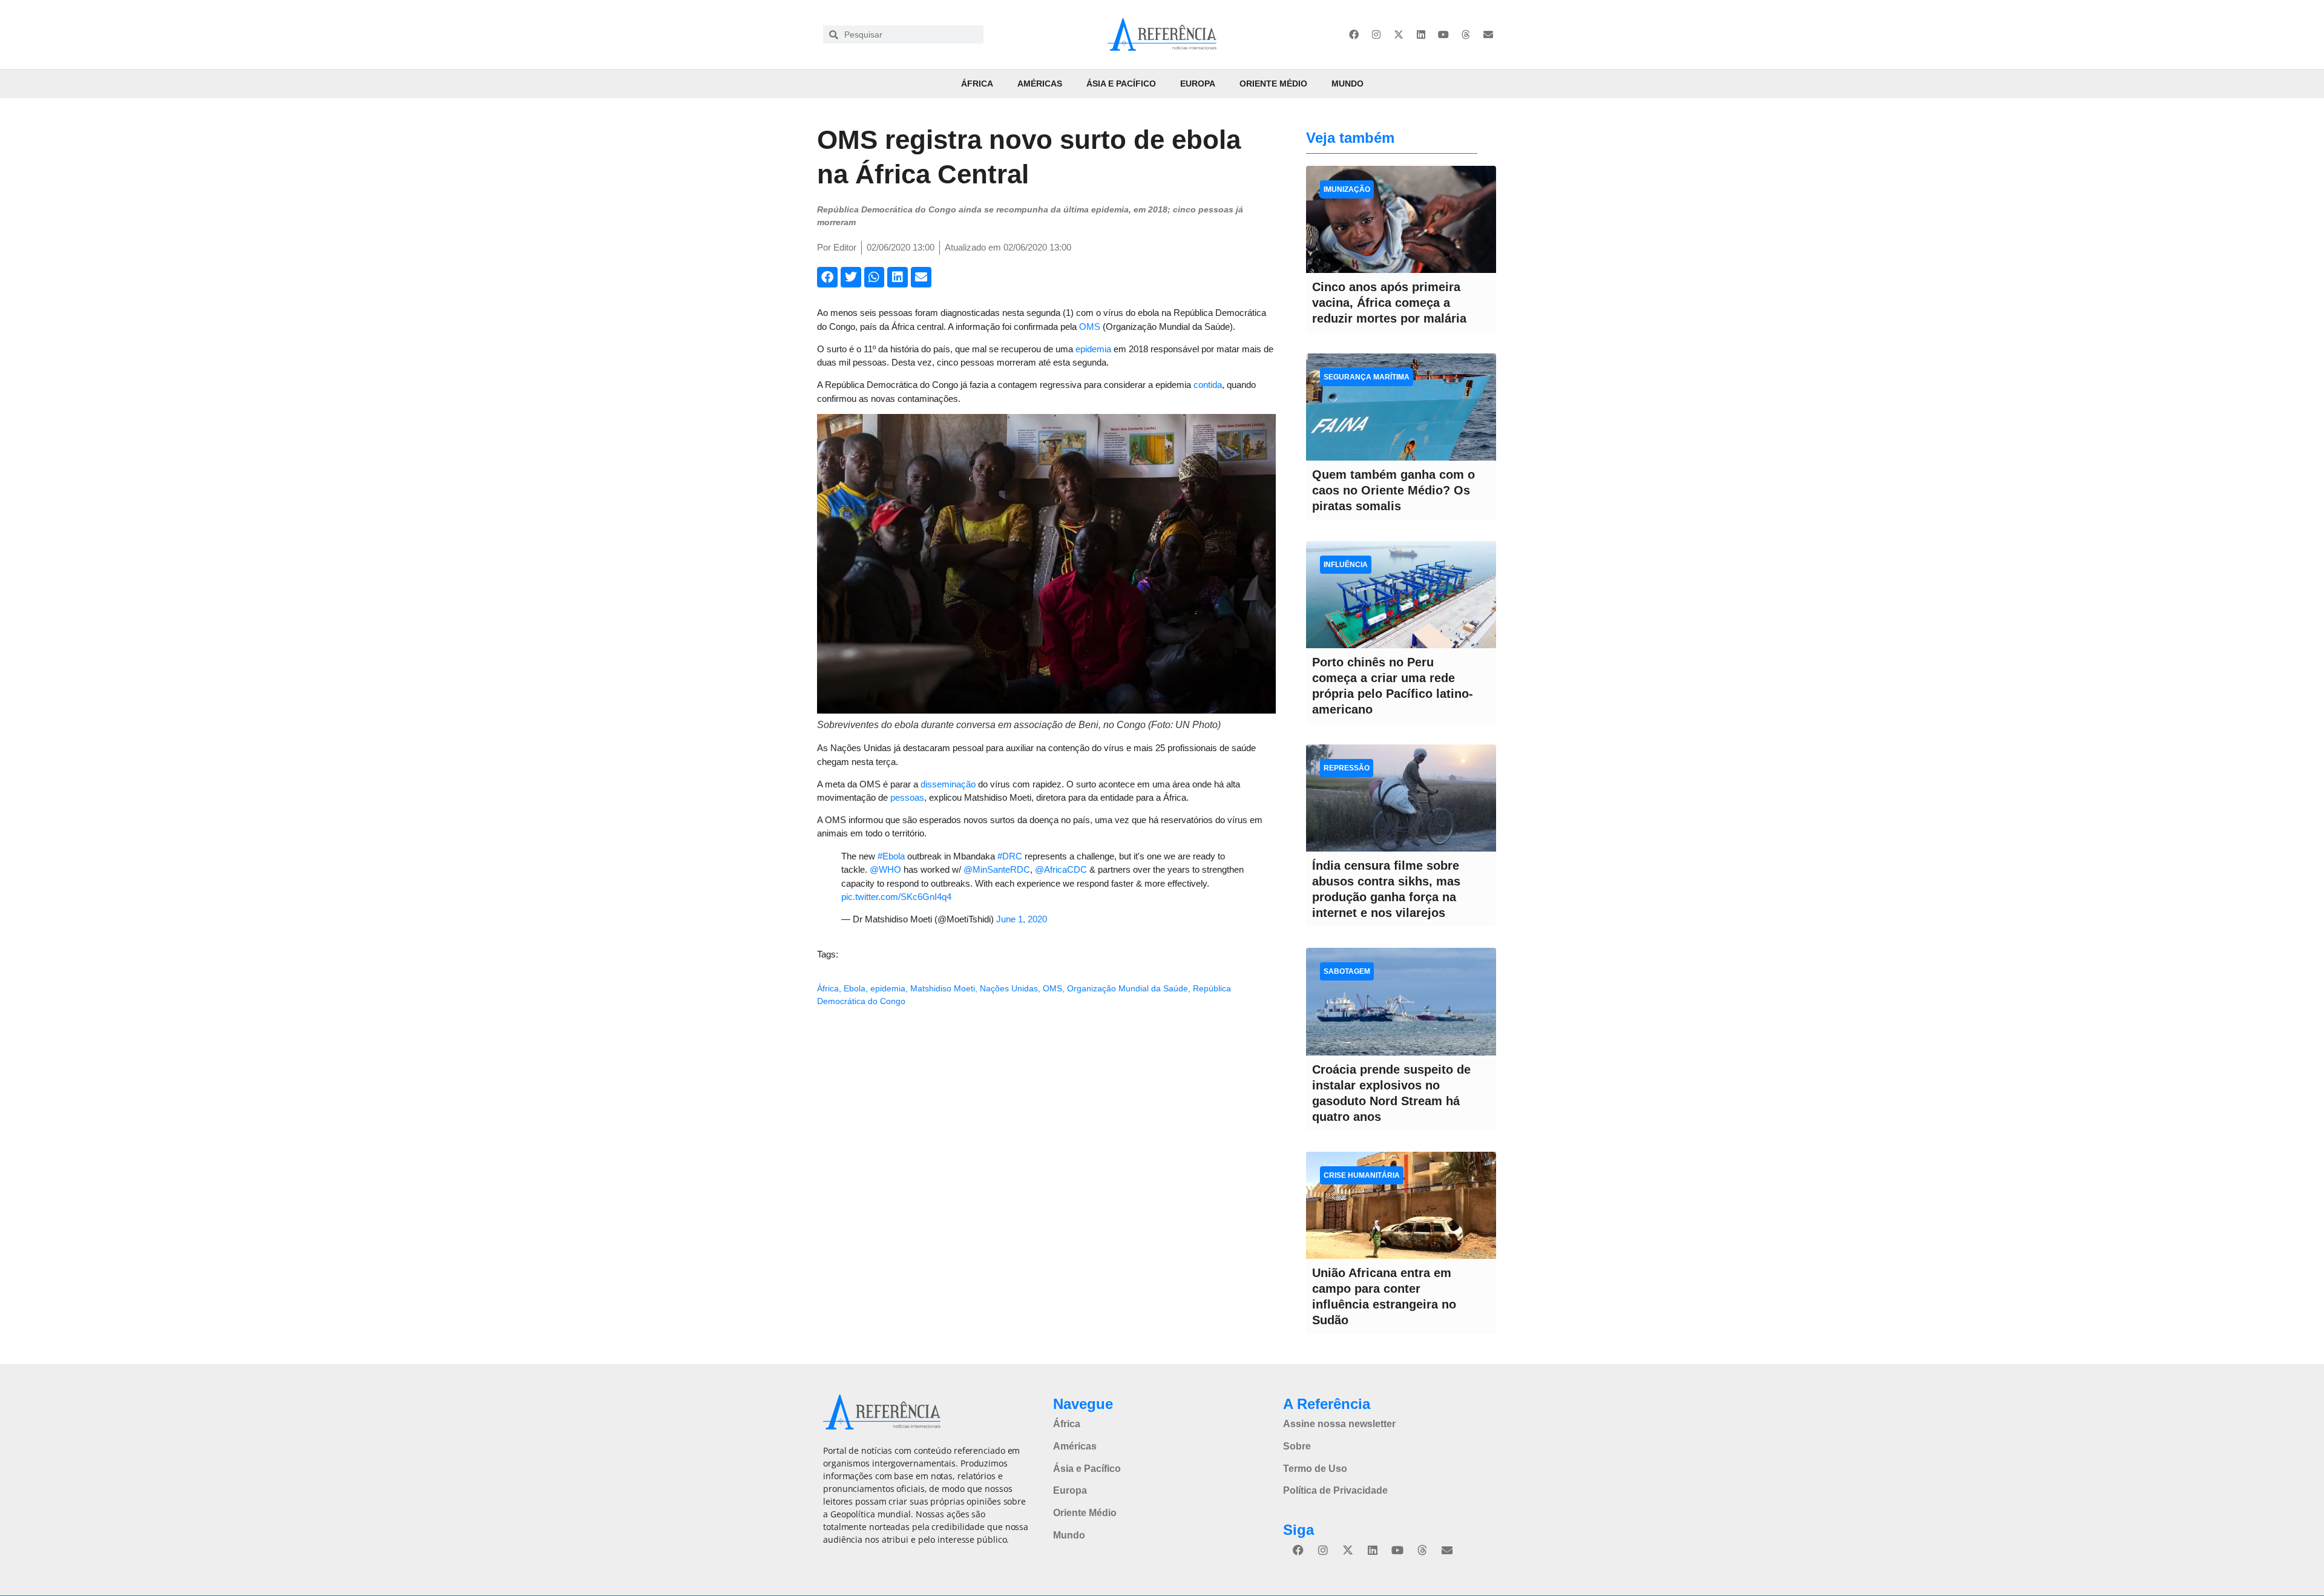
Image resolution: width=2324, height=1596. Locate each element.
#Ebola (891, 856)
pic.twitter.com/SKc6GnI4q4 (896, 897)
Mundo (1347, 84)
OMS (1090, 327)
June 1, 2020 (1022, 919)
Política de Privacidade (1335, 1490)
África (977, 84)
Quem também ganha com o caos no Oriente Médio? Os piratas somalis (1393, 490)
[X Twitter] (1399, 34)
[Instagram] (1376, 34)
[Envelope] (1488, 34)
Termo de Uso (1315, 1469)
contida (1208, 385)
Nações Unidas (1009, 988)
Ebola (855, 988)
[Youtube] (1443, 34)
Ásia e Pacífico (1121, 84)
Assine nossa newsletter (1339, 1424)
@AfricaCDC (1061, 869)
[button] (827, 277)
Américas (1040, 84)
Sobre (1297, 1446)
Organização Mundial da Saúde (1128, 988)
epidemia (1093, 349)
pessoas (907, 797)
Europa (1198, 84)
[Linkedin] (1421, 34)
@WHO (885, 869)
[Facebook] (1354, 34)
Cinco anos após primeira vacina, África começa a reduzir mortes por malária (1389, 303)
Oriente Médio (1273, 84)
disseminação (948, 784)
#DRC (1010, 856)
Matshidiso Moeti (943, 988)
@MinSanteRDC (997, 869)
